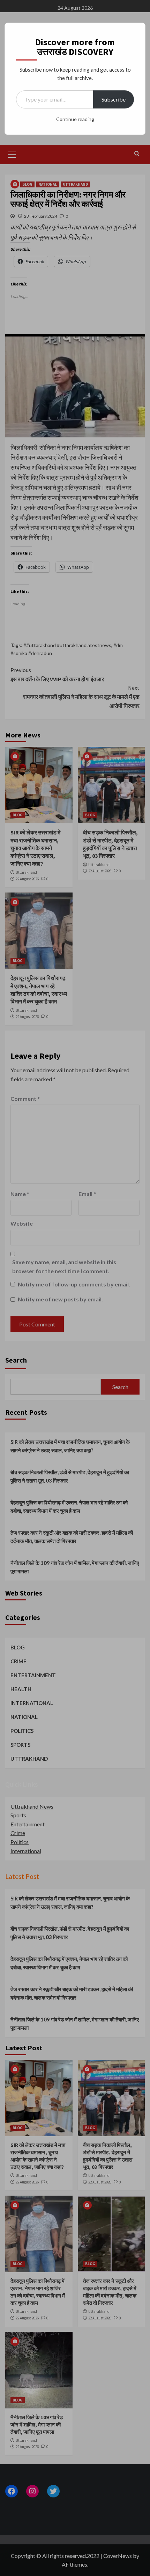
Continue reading (75, 119)
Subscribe (114, 99)
